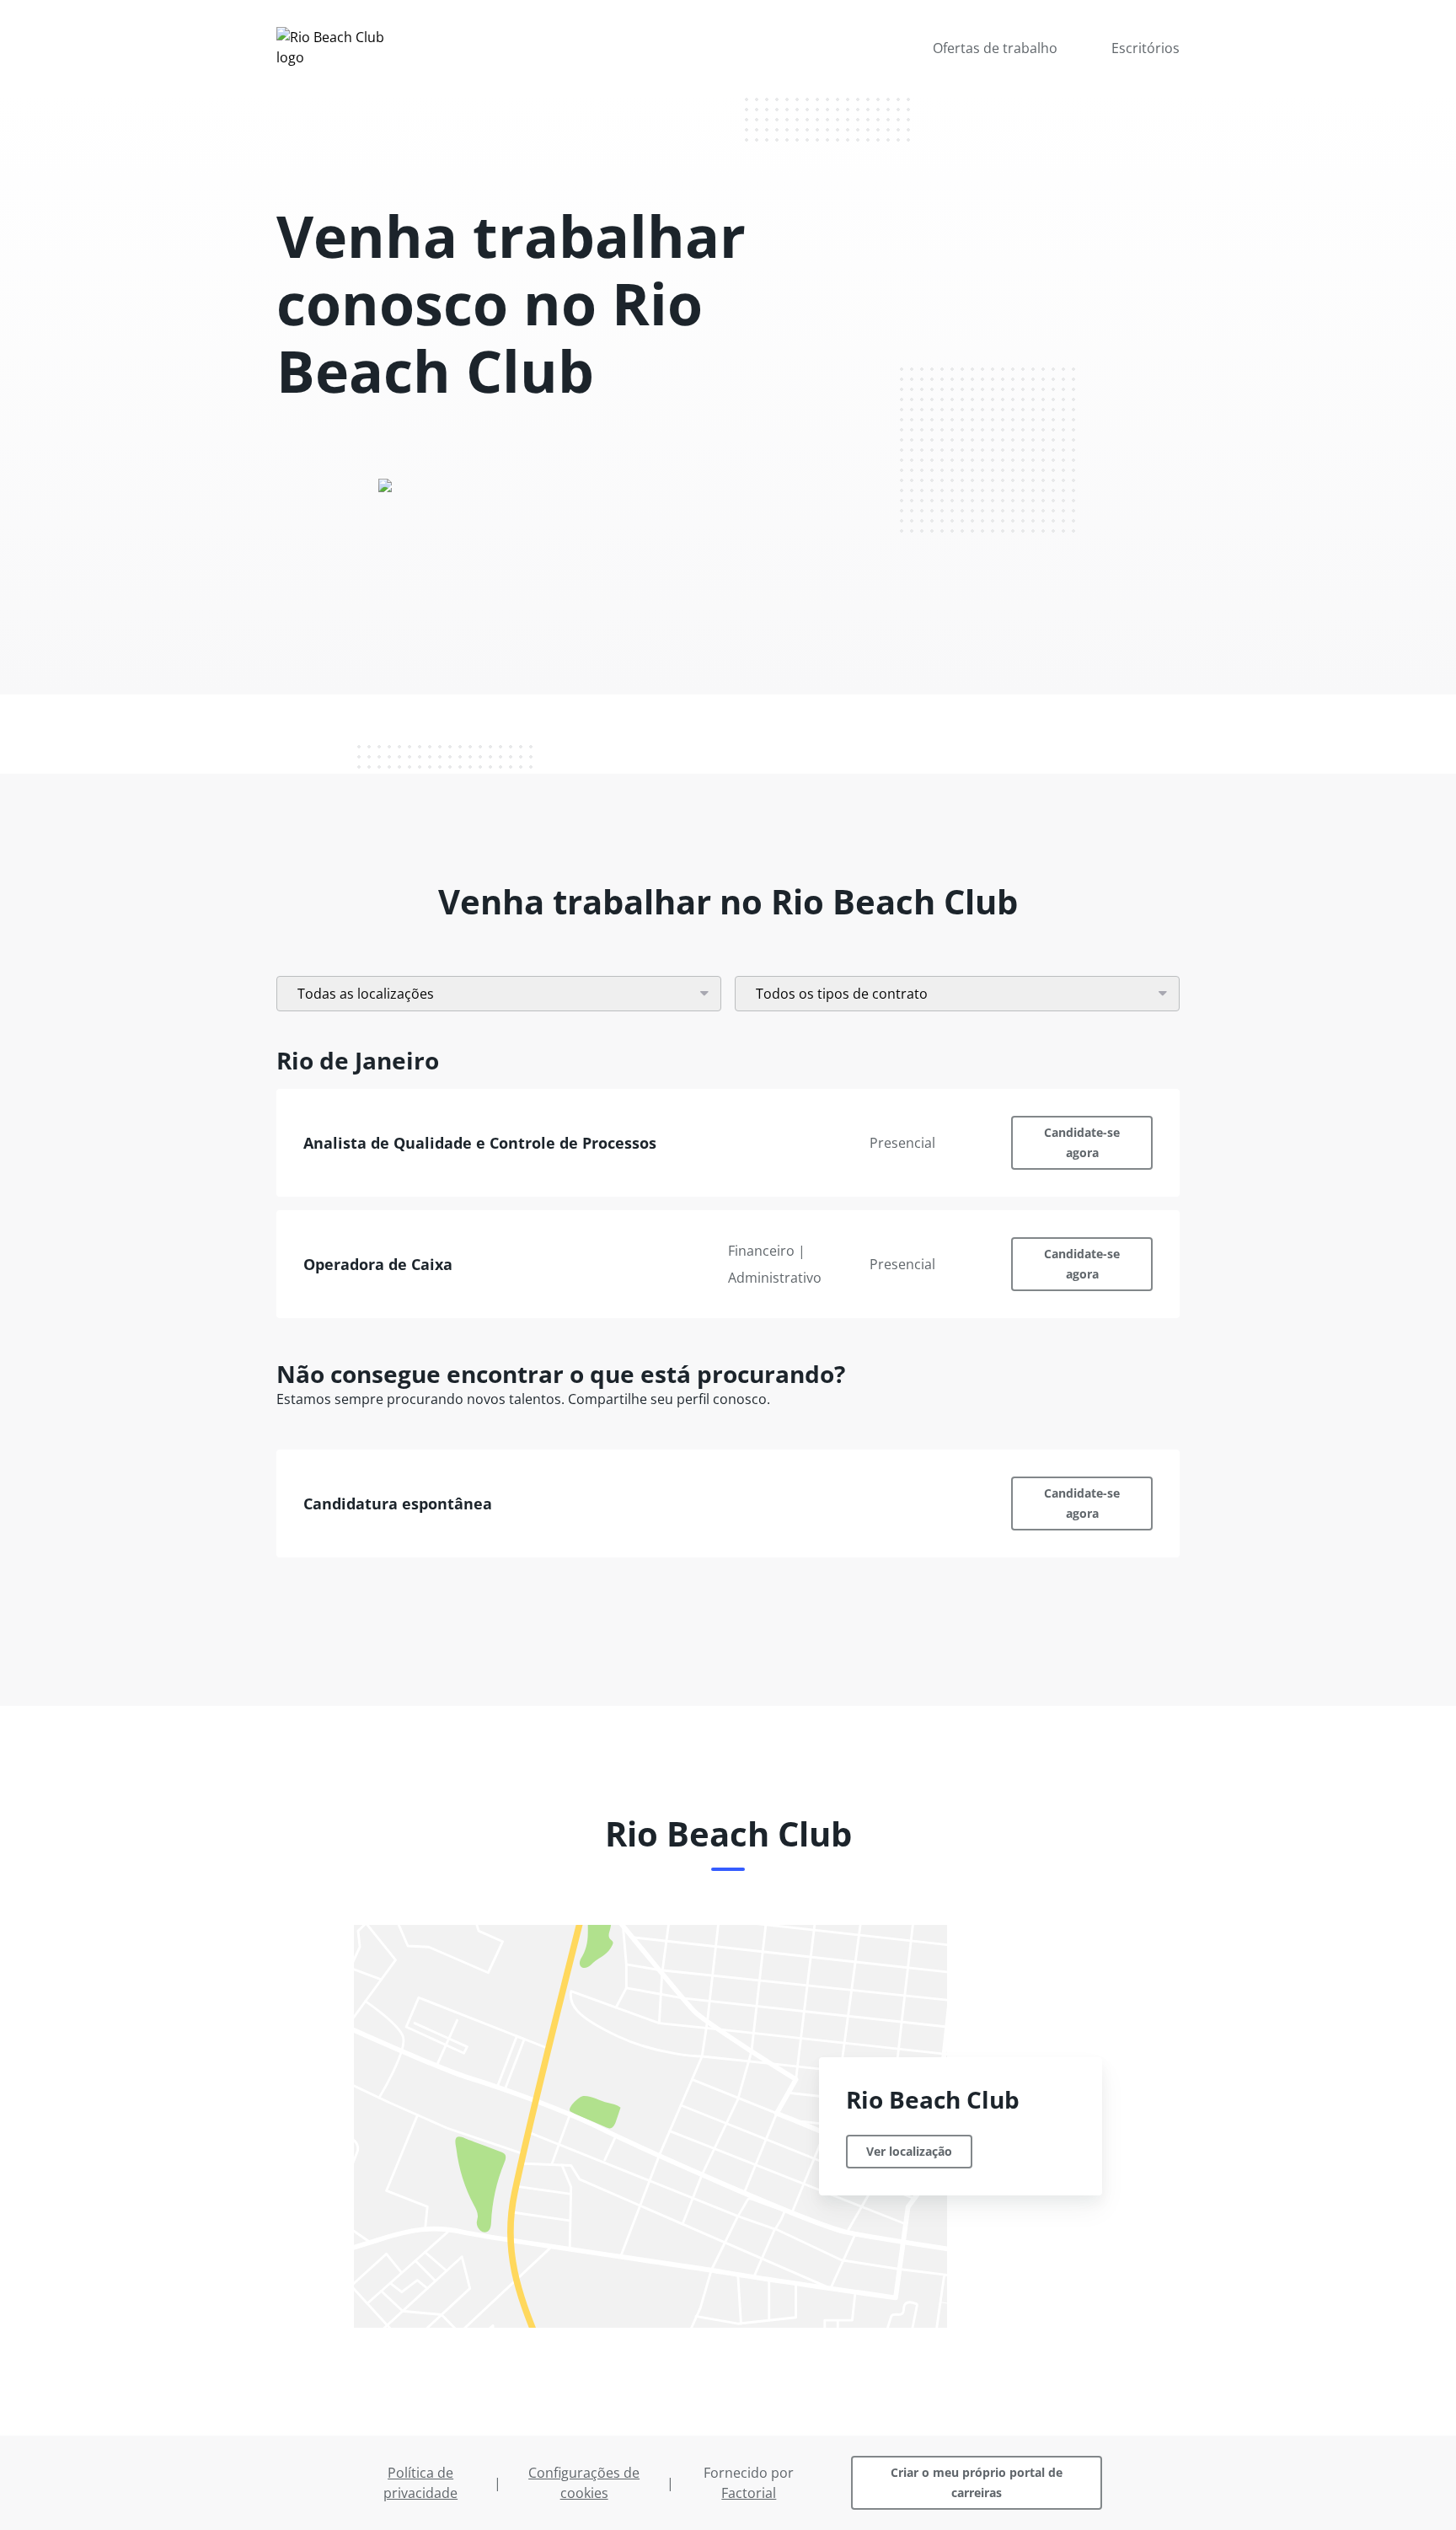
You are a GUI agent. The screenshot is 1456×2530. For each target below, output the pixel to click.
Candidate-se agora (1082, 1142)
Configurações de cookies (584, 2483)
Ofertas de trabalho (995, 48)
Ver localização (909, 2151)
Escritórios (1146, 48)
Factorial (749, 2493)
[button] (728, 1143)
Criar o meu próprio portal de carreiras (977, 2482)
